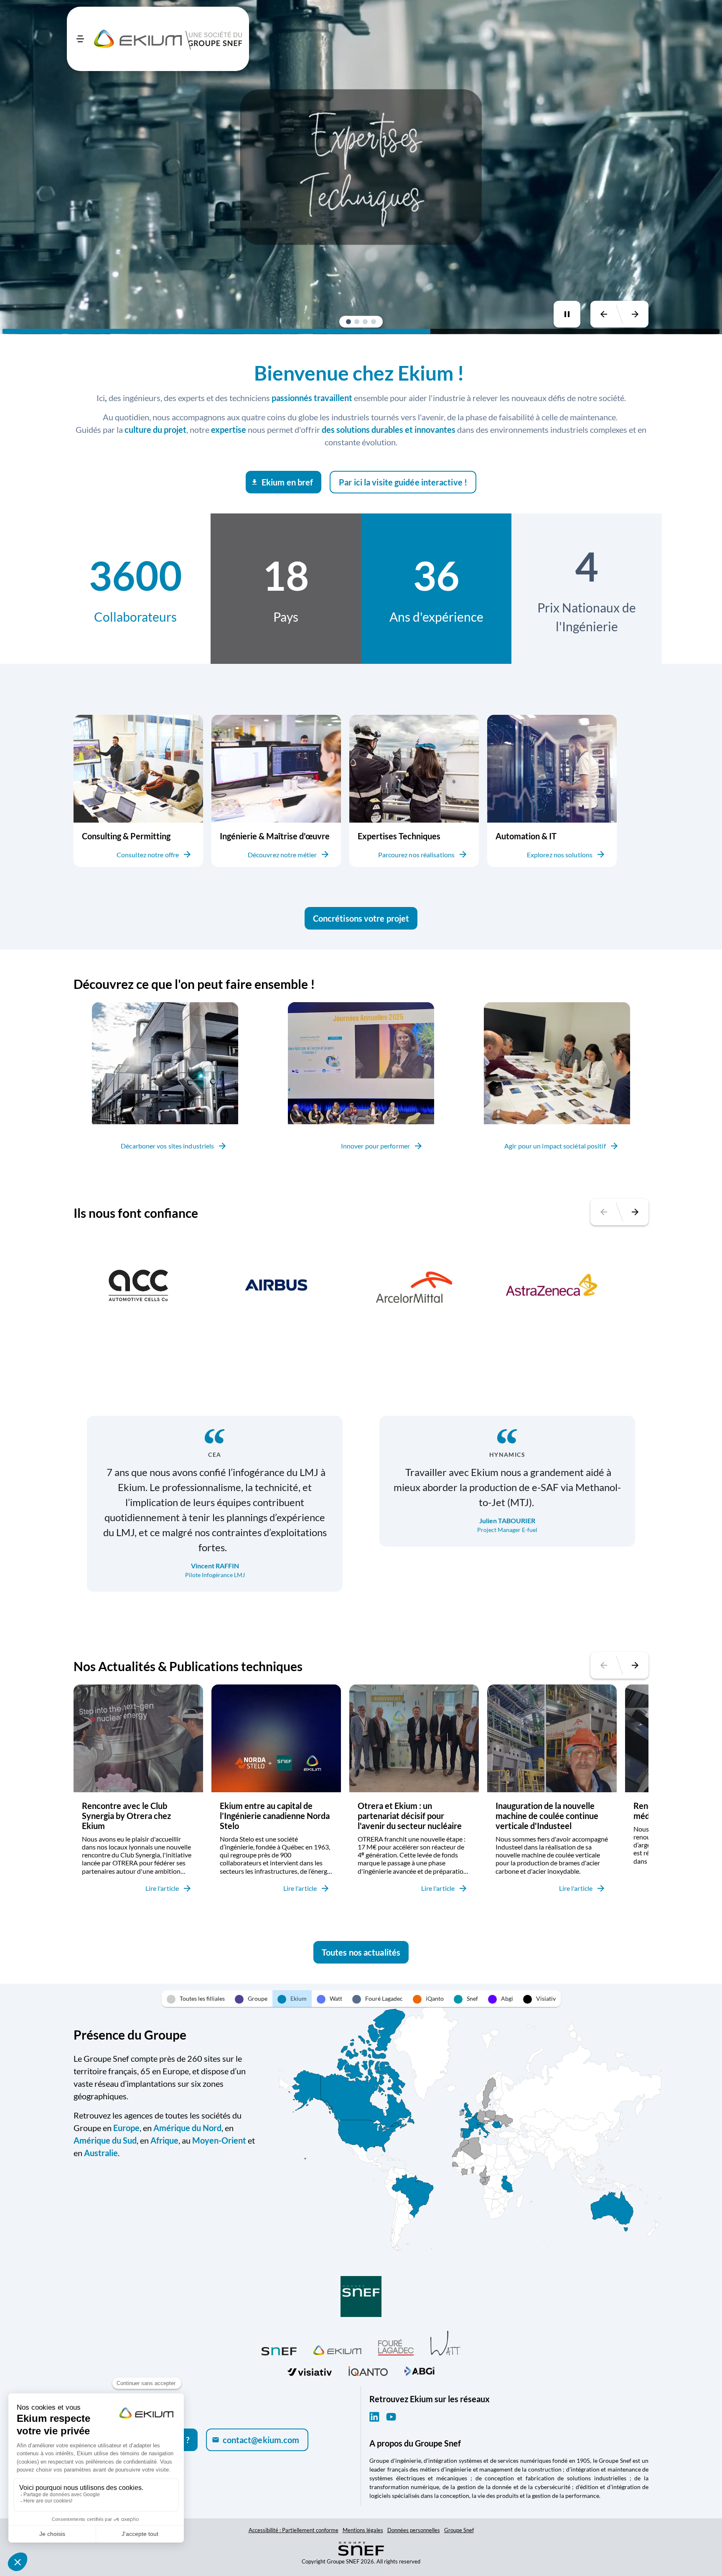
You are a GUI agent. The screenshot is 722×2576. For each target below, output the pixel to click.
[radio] (196, 1999)
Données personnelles (414, 2530)
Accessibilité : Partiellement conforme (294, 2530)
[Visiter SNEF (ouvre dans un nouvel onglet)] (279, 2349)
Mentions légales (363, 2530)
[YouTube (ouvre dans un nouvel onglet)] (391, 2417)
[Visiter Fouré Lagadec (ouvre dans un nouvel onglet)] (396, 2347)
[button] (348, 322)
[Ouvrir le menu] (80, 39)
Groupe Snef (459, 2530)
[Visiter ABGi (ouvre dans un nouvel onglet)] (419, 2370)
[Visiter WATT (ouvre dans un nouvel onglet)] (445, 2343)
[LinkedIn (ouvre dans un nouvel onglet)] (374, 2417)
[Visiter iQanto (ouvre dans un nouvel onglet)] (368, 2370)
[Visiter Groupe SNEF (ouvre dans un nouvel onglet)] (361, 2297)
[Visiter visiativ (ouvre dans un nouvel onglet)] (310, 2370)
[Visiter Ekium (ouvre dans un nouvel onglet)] (337, 2349)
